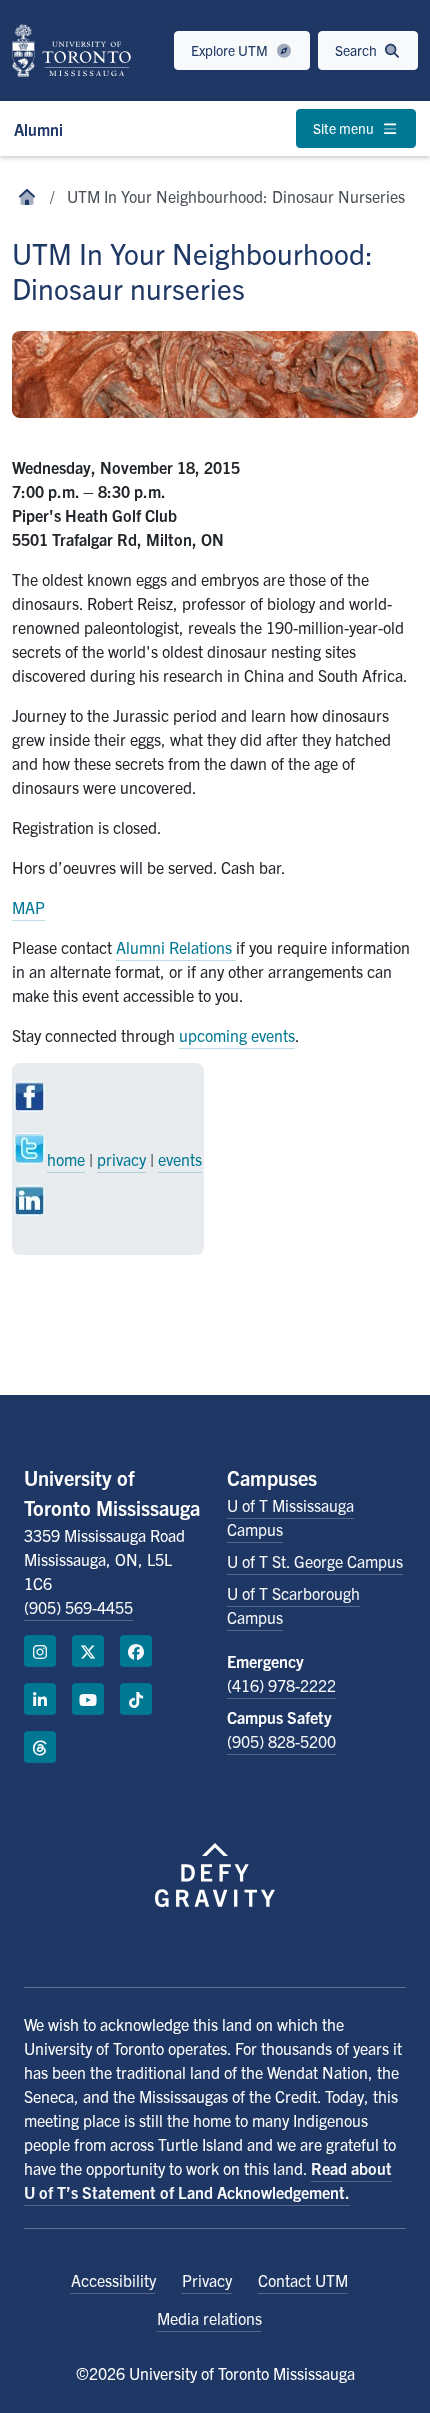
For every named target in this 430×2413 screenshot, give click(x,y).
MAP (28, 907)
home (66, 1159)
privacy (121, 1159)
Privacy (207, 2280)
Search (357, 50)
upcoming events (237, 1035)
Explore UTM (231, 50)
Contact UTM (303, 2280)
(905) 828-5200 (281, 1741)
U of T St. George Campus (315, 1561)
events (180, 1159)
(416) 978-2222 (281, 1685)
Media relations (209, 2318)
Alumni (38, 129)
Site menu (345, 128)
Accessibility (113, 2280)
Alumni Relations (176, 947)
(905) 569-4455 (78, 1607)
